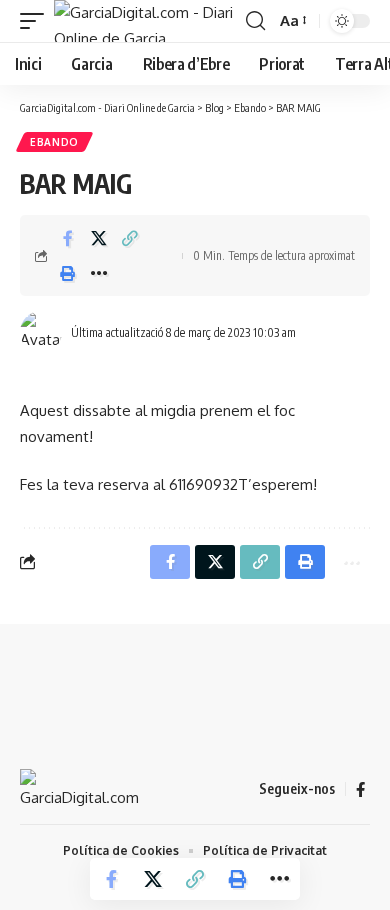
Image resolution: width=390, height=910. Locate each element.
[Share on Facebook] (68, 238)
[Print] (68, 273)
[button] (37, 21)
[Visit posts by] (41, 332)
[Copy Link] (130, 238)
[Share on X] (99, 238)
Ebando (54, 142)
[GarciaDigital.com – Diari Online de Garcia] (79, 789)
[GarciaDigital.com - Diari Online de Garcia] (147, 21)
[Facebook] (360, 790)
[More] (99, 273)
